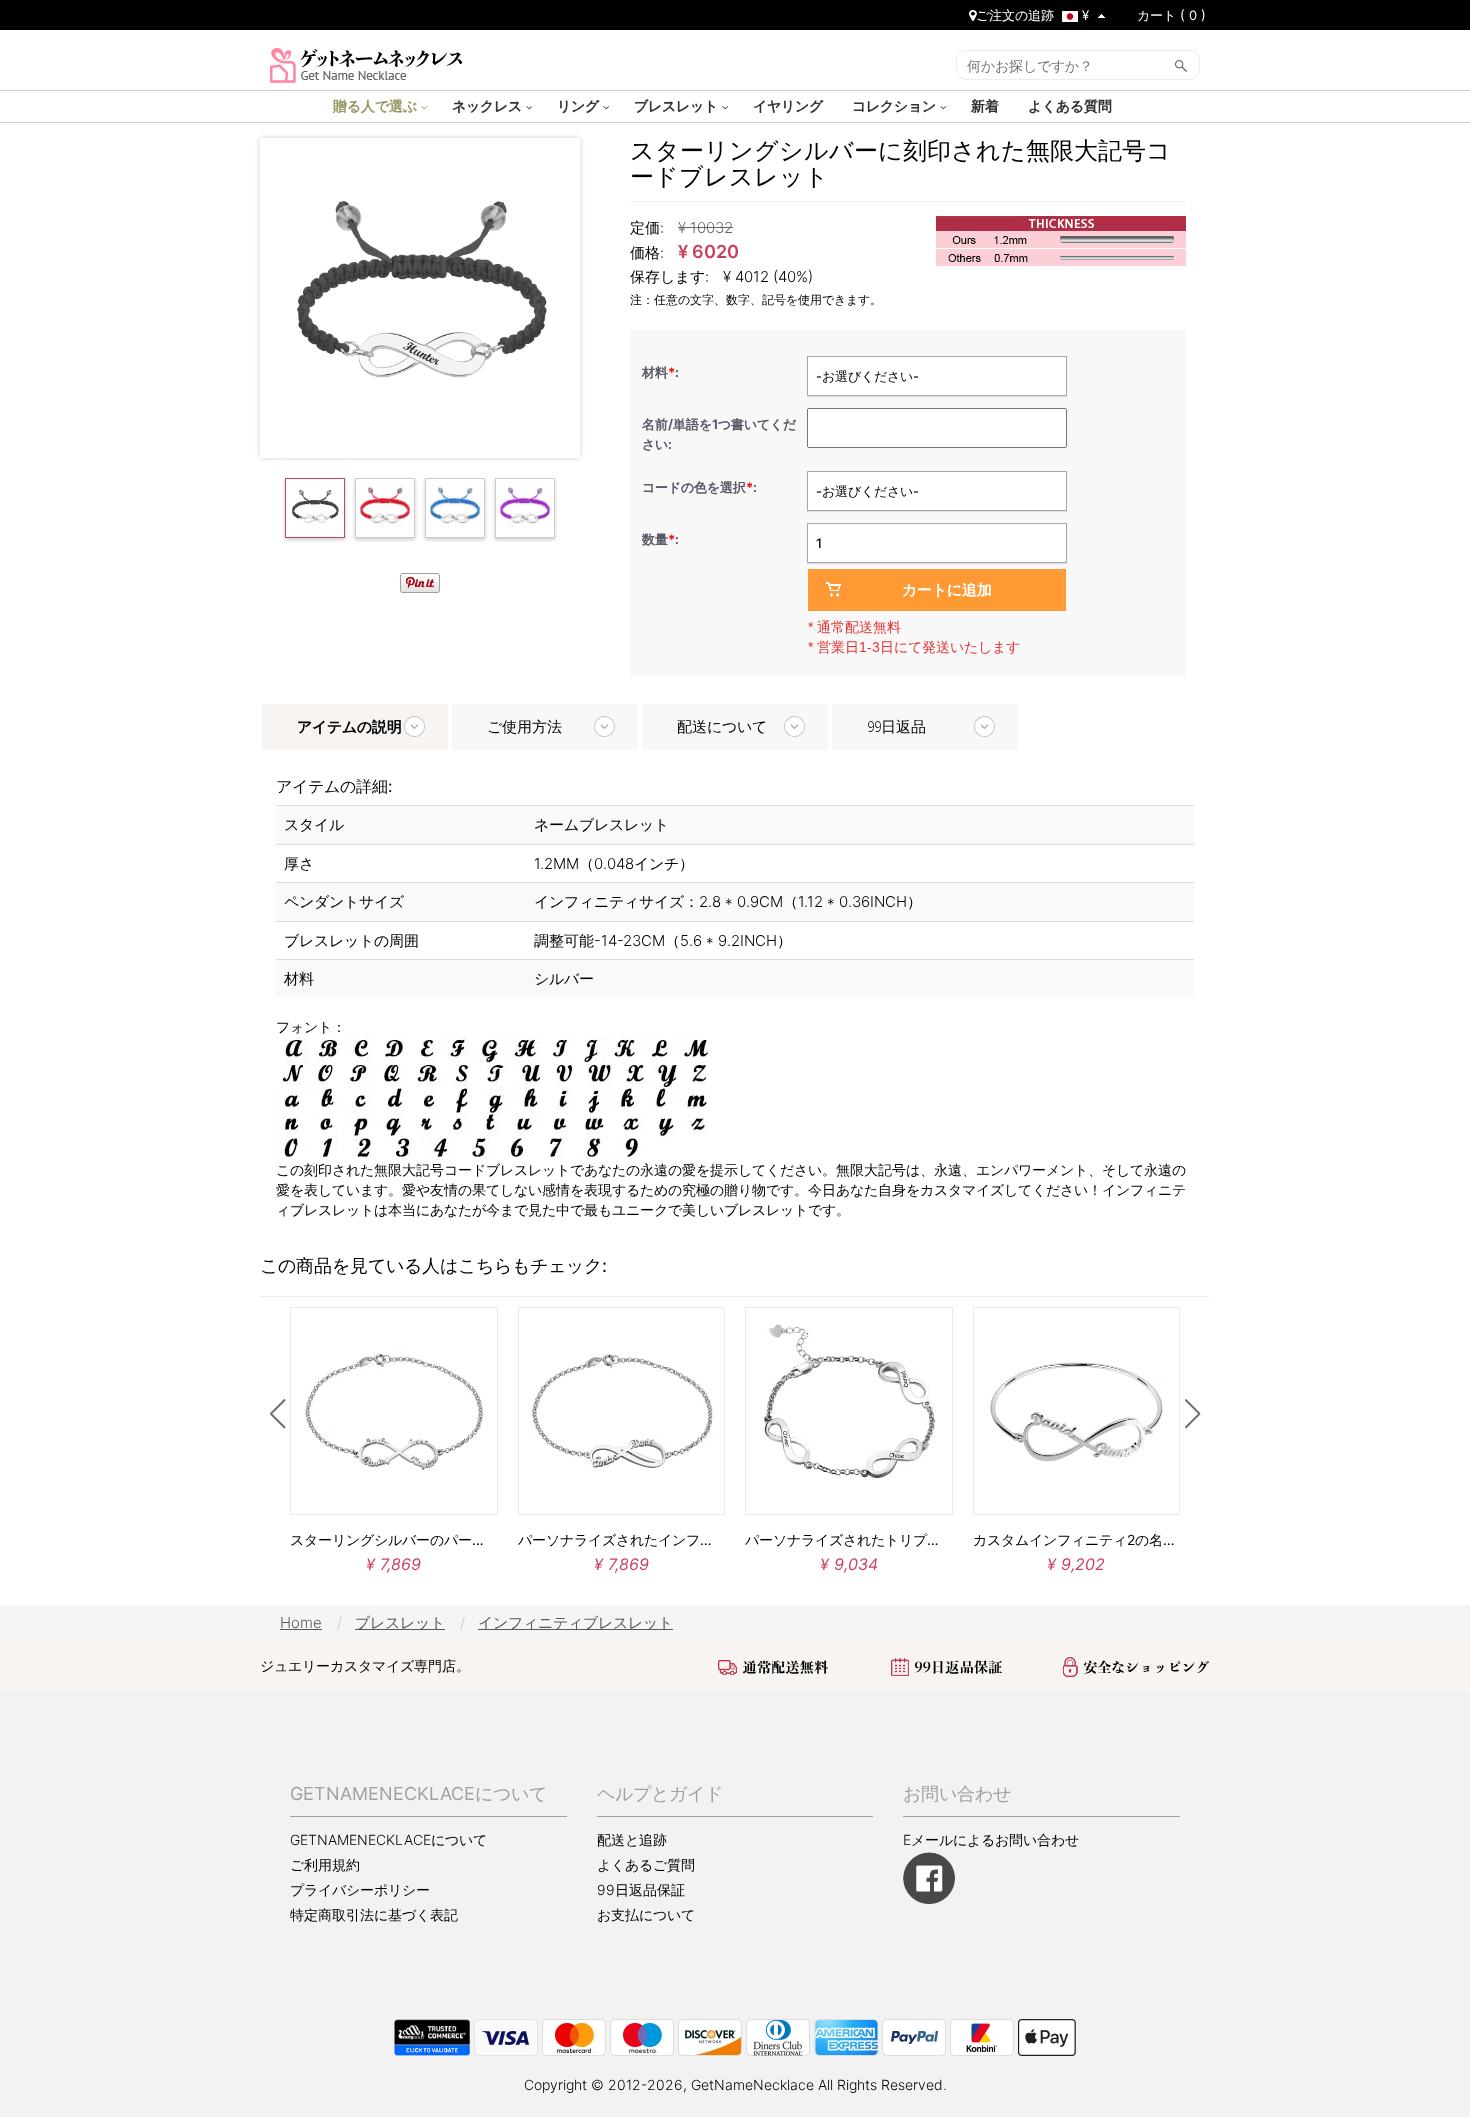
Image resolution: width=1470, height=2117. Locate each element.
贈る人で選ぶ (377, 105)
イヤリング (790, 105)
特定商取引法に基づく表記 (374, 1915)
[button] (277, 1414)
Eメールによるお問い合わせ (991, 1839)
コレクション (896, 105)
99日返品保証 (641, 1889)
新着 (987, 105)
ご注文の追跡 (1015, 15)
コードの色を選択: (701, 487)
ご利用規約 (325, 1864)
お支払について (646, 1914)
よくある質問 (1072, 105)
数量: (660, 539)
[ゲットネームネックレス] (366, 63)
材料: (662, 372)
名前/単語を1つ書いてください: (719, 434)
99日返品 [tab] (896, 726)
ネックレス (489, 105)
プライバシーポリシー (360, 1889)
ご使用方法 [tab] (524, 726)
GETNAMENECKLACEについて (388, 1839)
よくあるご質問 (646, 1864)
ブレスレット (678, 105)
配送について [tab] (722, 726)
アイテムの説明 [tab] (349, 726)
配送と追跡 (632, 1839)
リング (580, 105)
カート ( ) (1171, 15)
